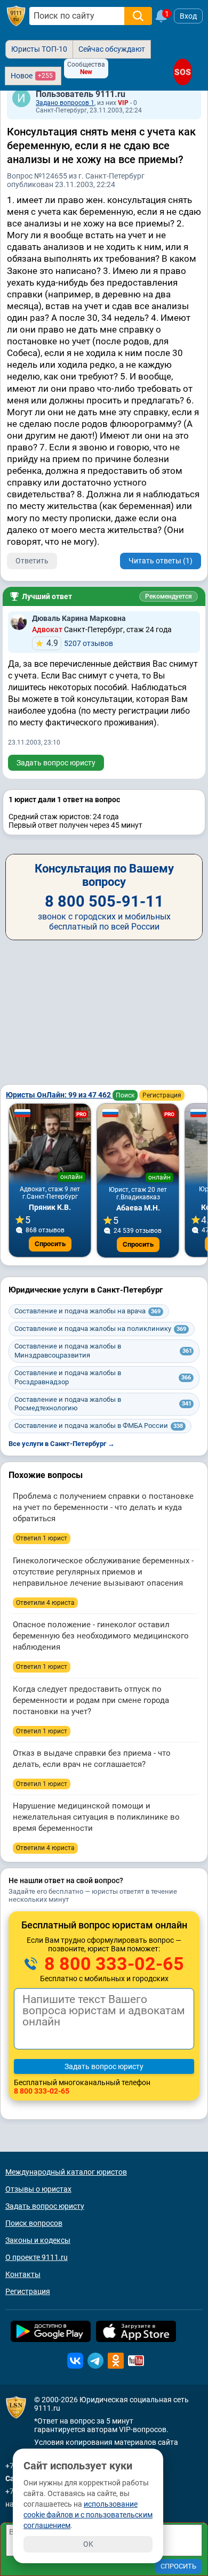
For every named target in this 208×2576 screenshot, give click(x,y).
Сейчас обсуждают (112, 49)
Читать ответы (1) (161, 561)
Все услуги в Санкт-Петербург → (62, 1444)
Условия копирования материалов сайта (106, 2442)
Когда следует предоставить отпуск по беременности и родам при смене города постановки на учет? (91, 1700)
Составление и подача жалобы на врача (87, 1311)
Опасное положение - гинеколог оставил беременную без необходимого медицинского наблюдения (101, 1636)
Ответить (32, 561)
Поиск (125, 1095)
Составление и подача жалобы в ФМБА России (99, 1426)
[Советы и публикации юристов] (16, 16)
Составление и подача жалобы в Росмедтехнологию (103, 1404)
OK (88, 2544)
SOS (182, 72)
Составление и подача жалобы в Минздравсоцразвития (103, 1351)
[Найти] (138, 16)
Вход (188, 16)
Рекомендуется (169, 596)
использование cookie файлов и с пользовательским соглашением (88, 2515)
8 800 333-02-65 (112, 1964)
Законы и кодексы (38, 2240)
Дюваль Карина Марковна (79, 618)
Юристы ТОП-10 (39, 49)
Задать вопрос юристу (56, 763)
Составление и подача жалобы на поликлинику (100, 1329)
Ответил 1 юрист (42, 1538)
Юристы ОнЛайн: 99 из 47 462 (59, 1095)
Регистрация (162, 1095)
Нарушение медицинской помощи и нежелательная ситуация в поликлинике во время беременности (96, 1817)
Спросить (50, 1244)
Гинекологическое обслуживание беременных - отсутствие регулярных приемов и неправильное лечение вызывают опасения (103, 1572)
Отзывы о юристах (38, 2189)
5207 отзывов (80, 643)
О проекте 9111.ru (37, 2257)
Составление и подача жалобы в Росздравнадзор (103, 1377)
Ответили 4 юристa (45, 1603)
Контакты (23, 2274)
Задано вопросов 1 (65, 103)
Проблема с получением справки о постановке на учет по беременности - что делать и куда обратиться (103, 1507)
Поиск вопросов (34, 2223)
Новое (32, 76)
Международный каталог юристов (66, 2172)
